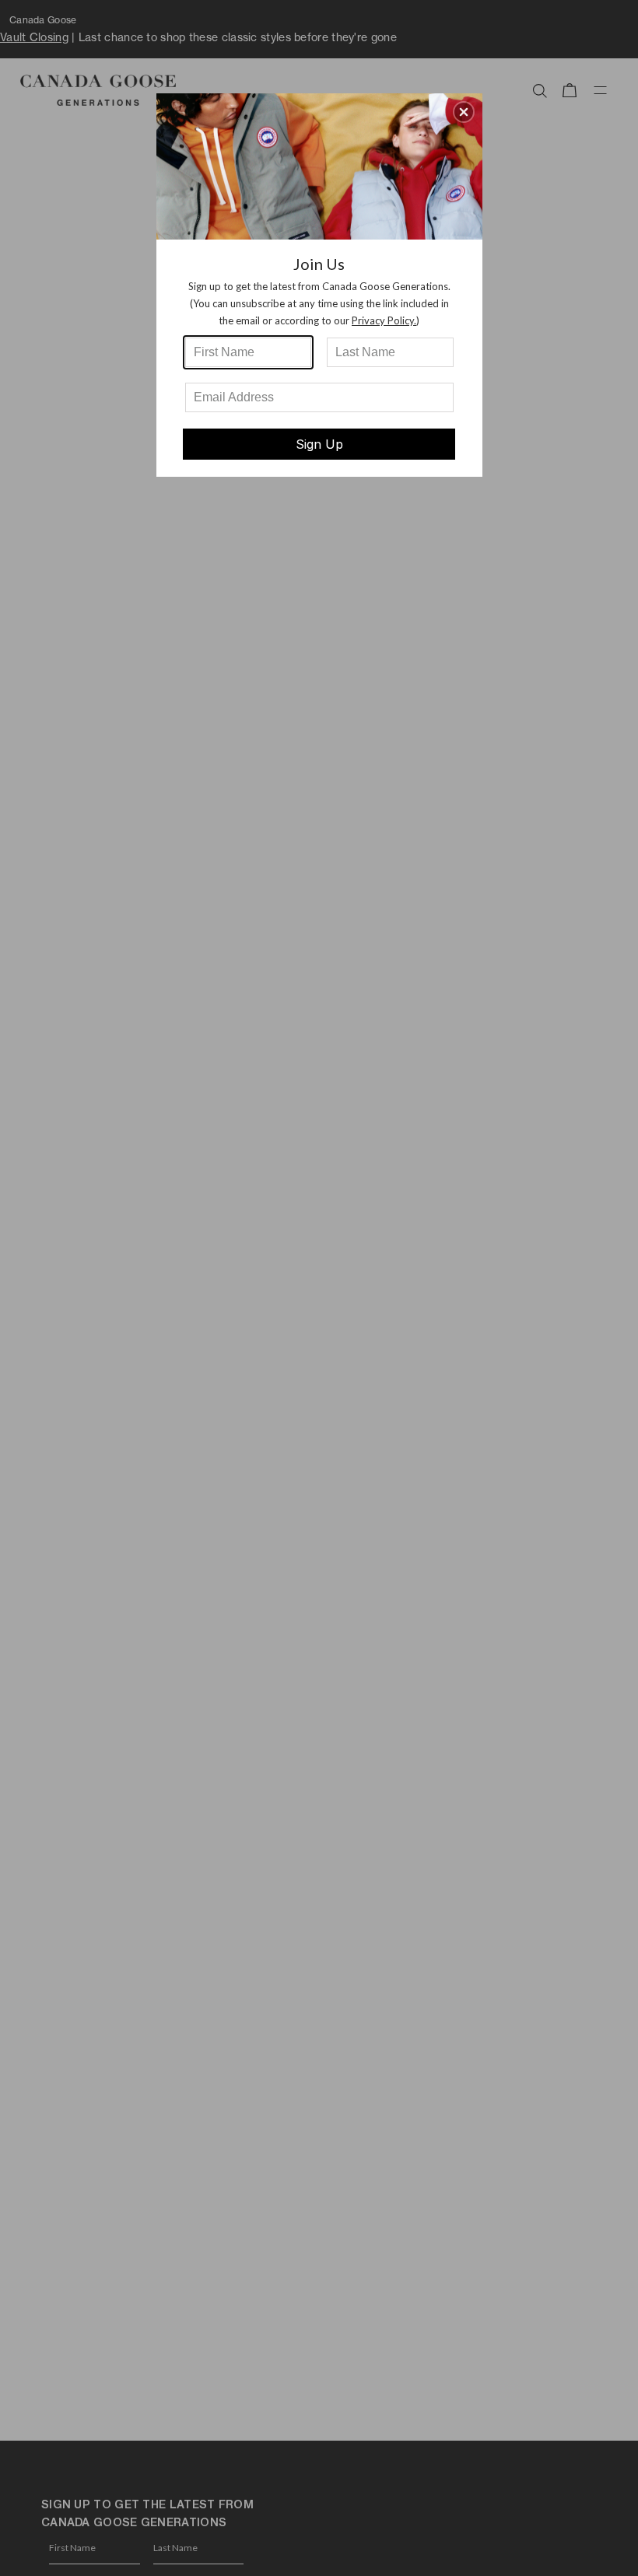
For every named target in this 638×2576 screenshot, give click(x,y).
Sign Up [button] (319, 444)
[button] (464, 112)
